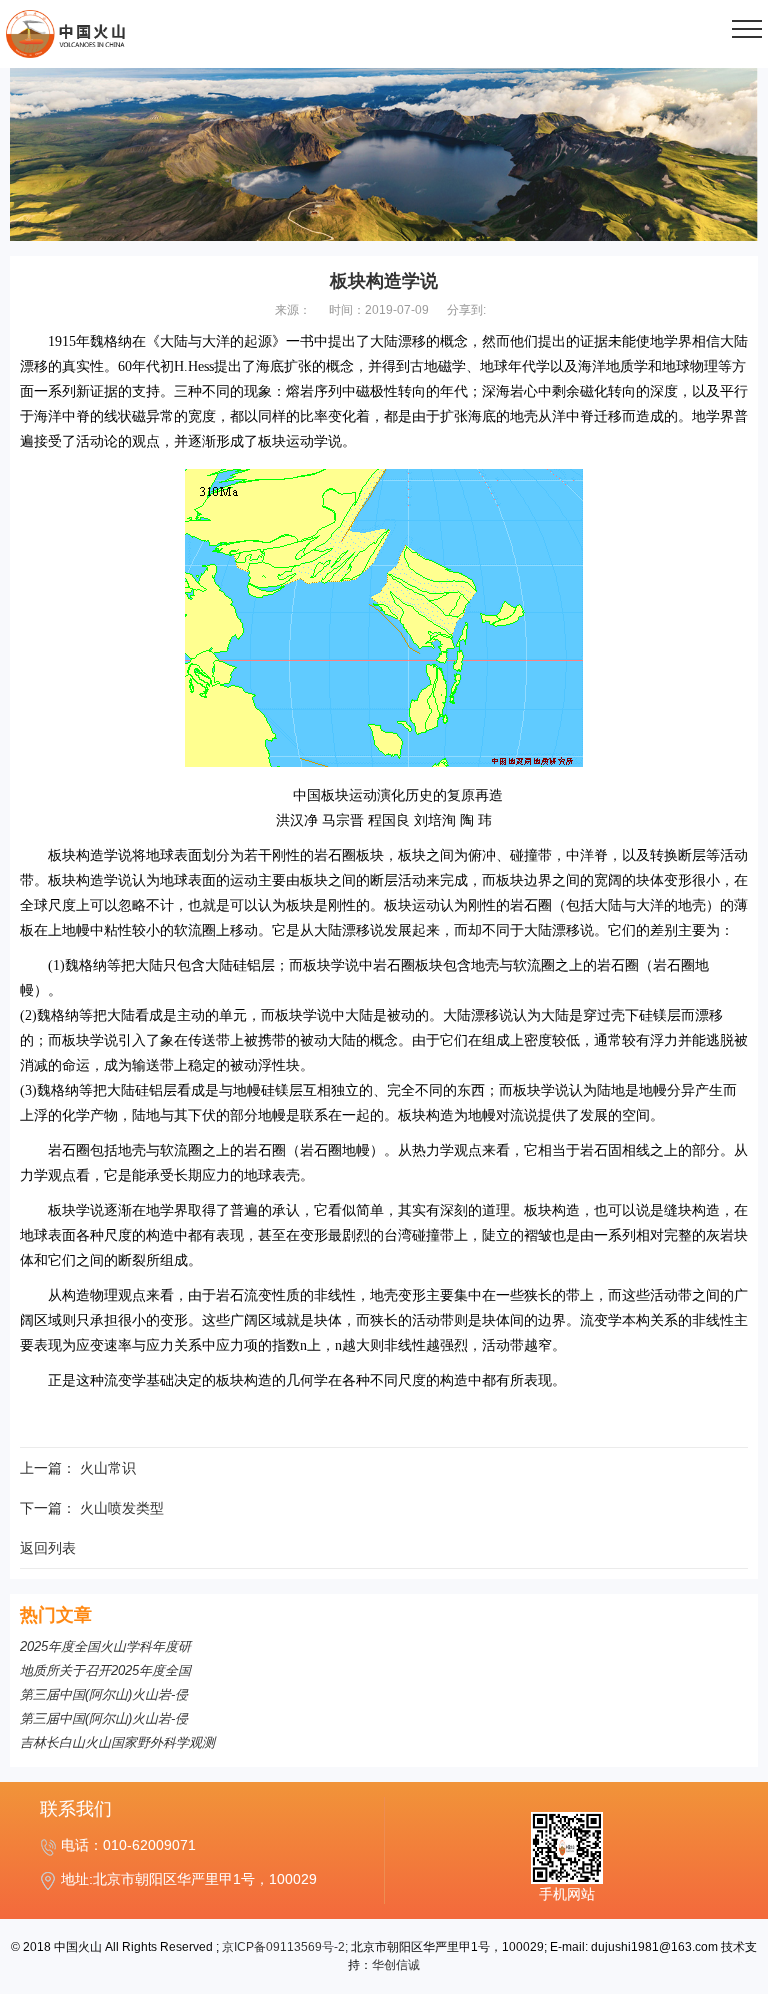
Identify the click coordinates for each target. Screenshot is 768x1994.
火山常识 (108, 1468)
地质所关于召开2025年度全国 (105, 1670)
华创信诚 (396, 1965)
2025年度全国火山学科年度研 (105, 1646)
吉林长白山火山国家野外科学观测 (117, 1742)
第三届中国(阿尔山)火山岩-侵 (104, 1694)
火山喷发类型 (122, 1508)
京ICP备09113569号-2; (285, 1947)
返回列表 (48, 1548)
